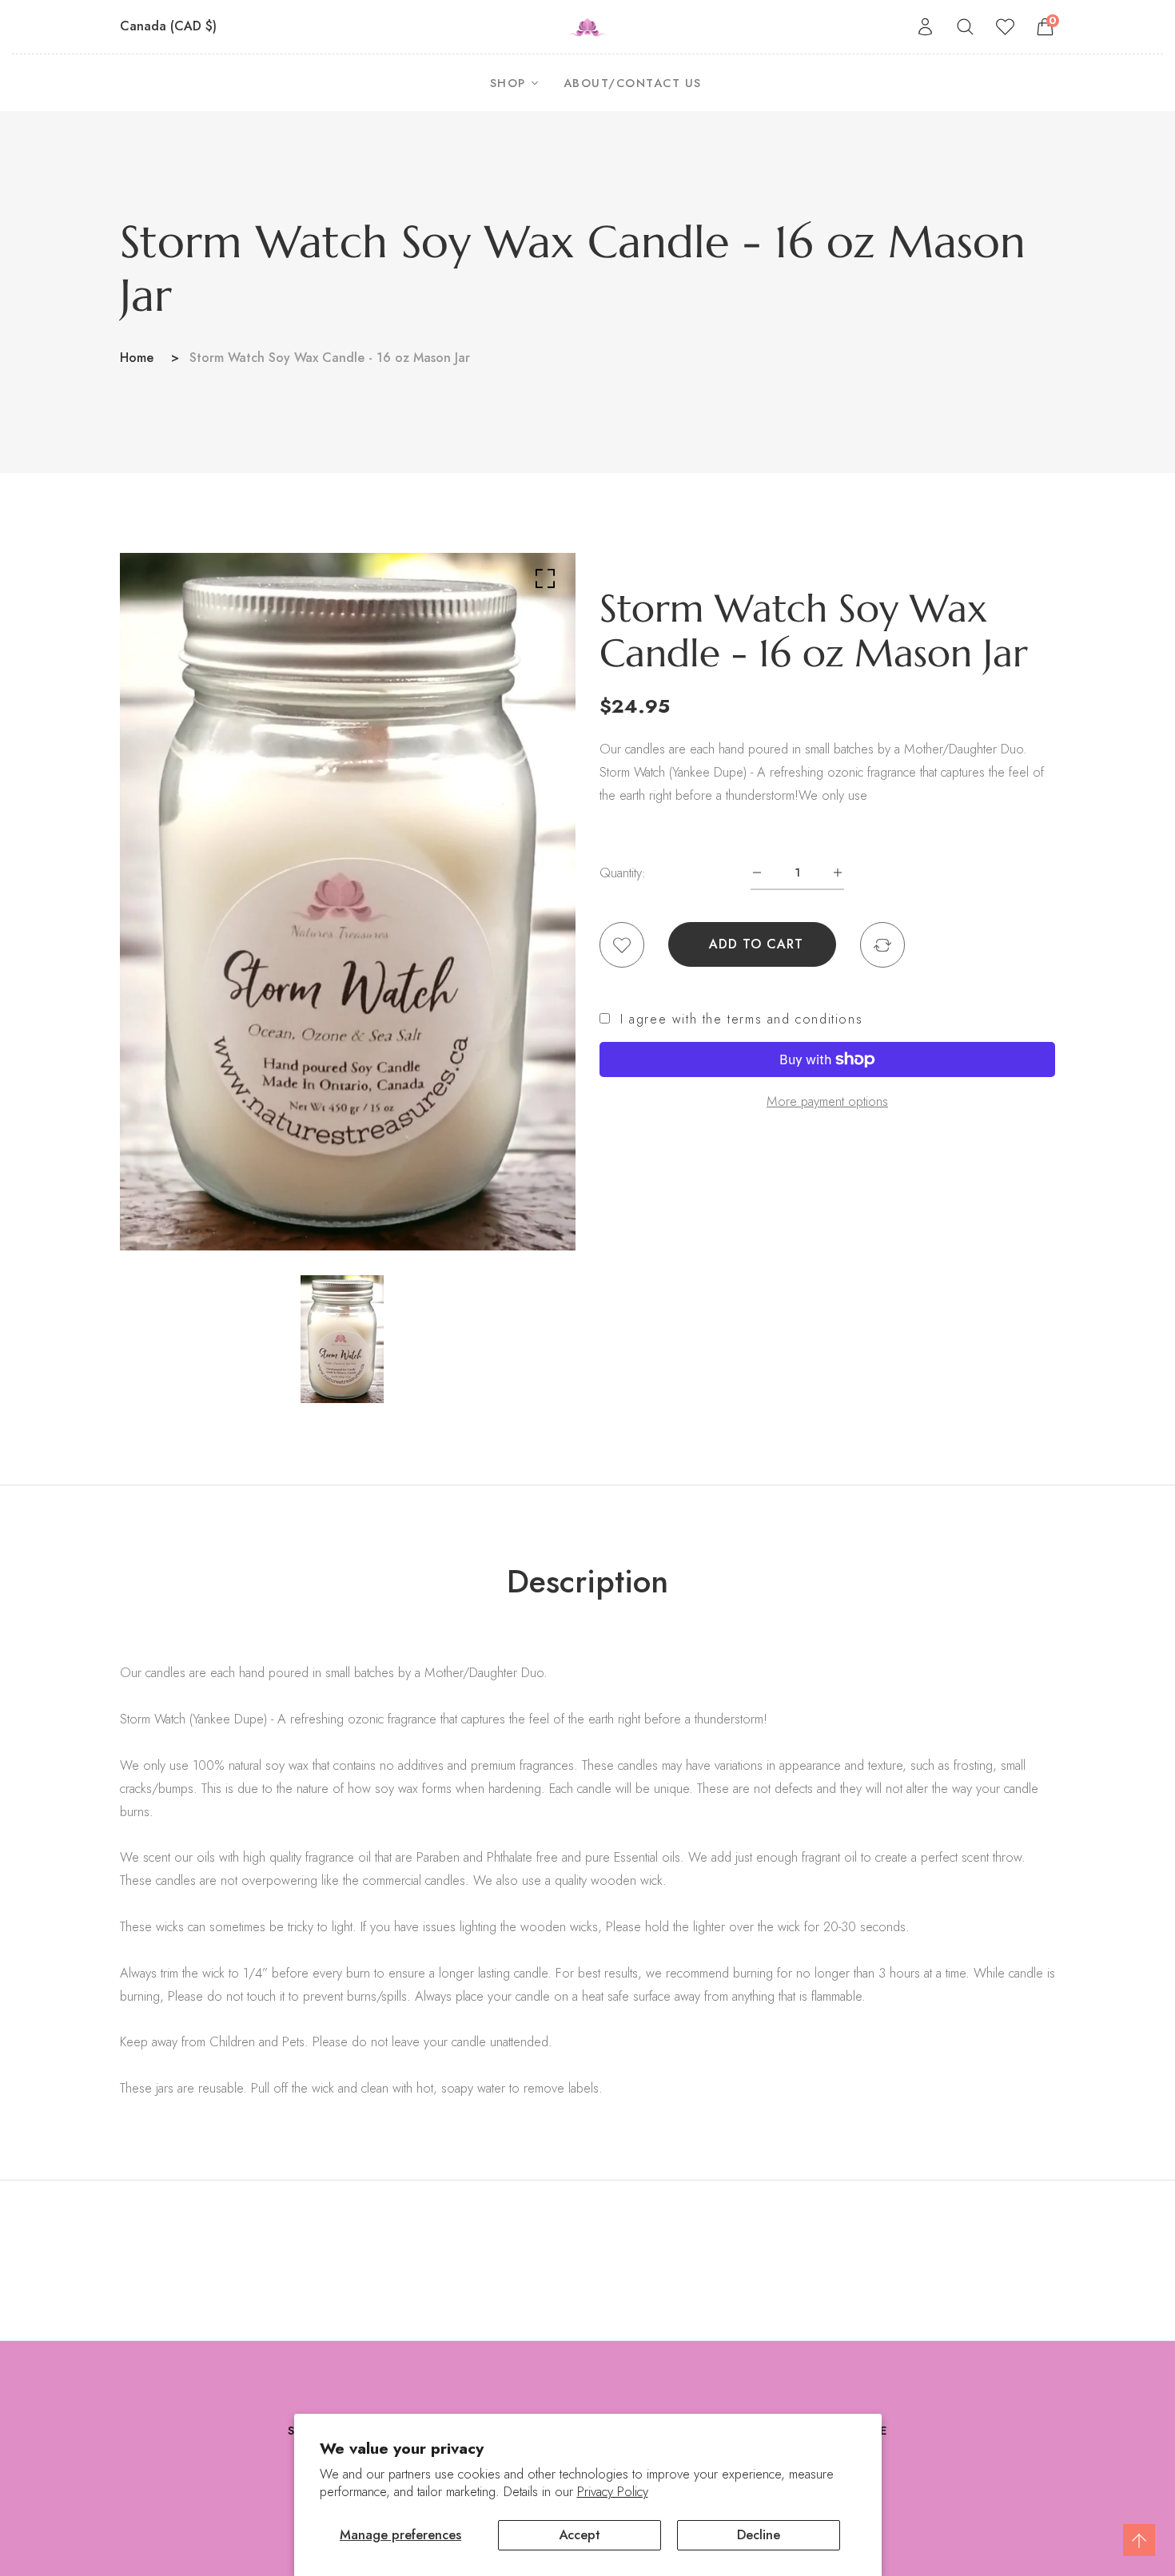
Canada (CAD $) (170, 26)
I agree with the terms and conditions (741, 1020)
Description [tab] (587, 1581)
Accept (580, 2534)
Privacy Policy (613, 2492)
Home (137, 358)
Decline (759, 2534)
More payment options (827, 1101)
